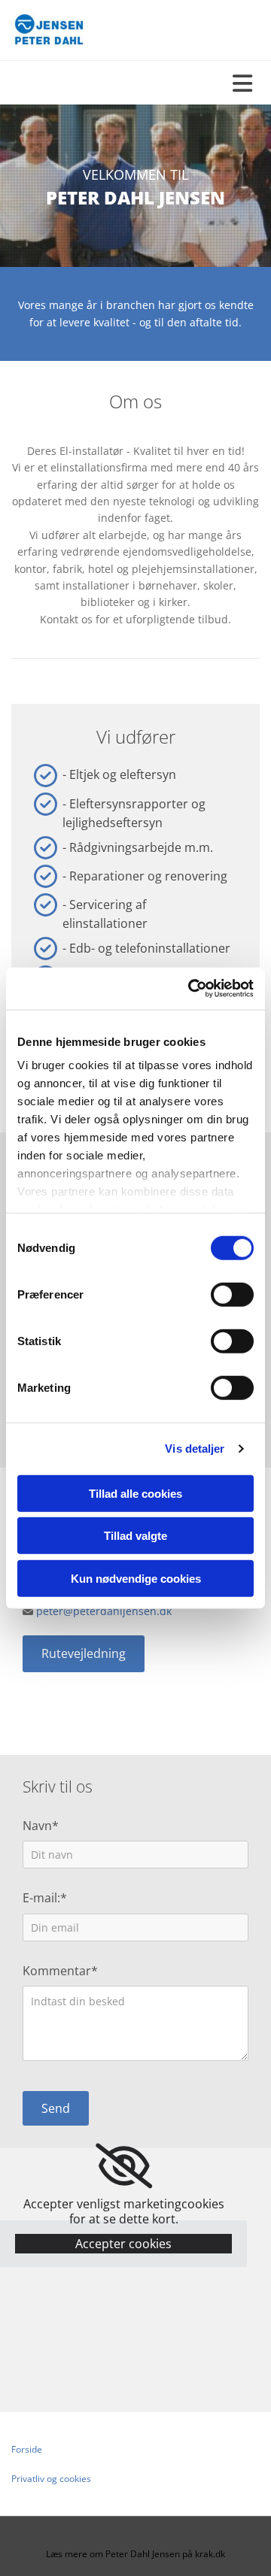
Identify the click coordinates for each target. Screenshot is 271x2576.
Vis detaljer (195, 1449)
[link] (124, 2166)
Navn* (41, 1826)
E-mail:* (45, 1898)
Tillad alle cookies (135, 1493)
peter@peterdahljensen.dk (104, 1611)
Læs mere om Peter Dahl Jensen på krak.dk (135, 2554)
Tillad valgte (135, 1536)
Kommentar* (60, 1971)
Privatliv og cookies (51, 2479)
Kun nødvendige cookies (136, 1578)
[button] (84, 1654)
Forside (27, 2449)
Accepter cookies (123, 2244)
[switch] (232, 1294)
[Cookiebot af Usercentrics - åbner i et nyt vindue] (191, 989)
